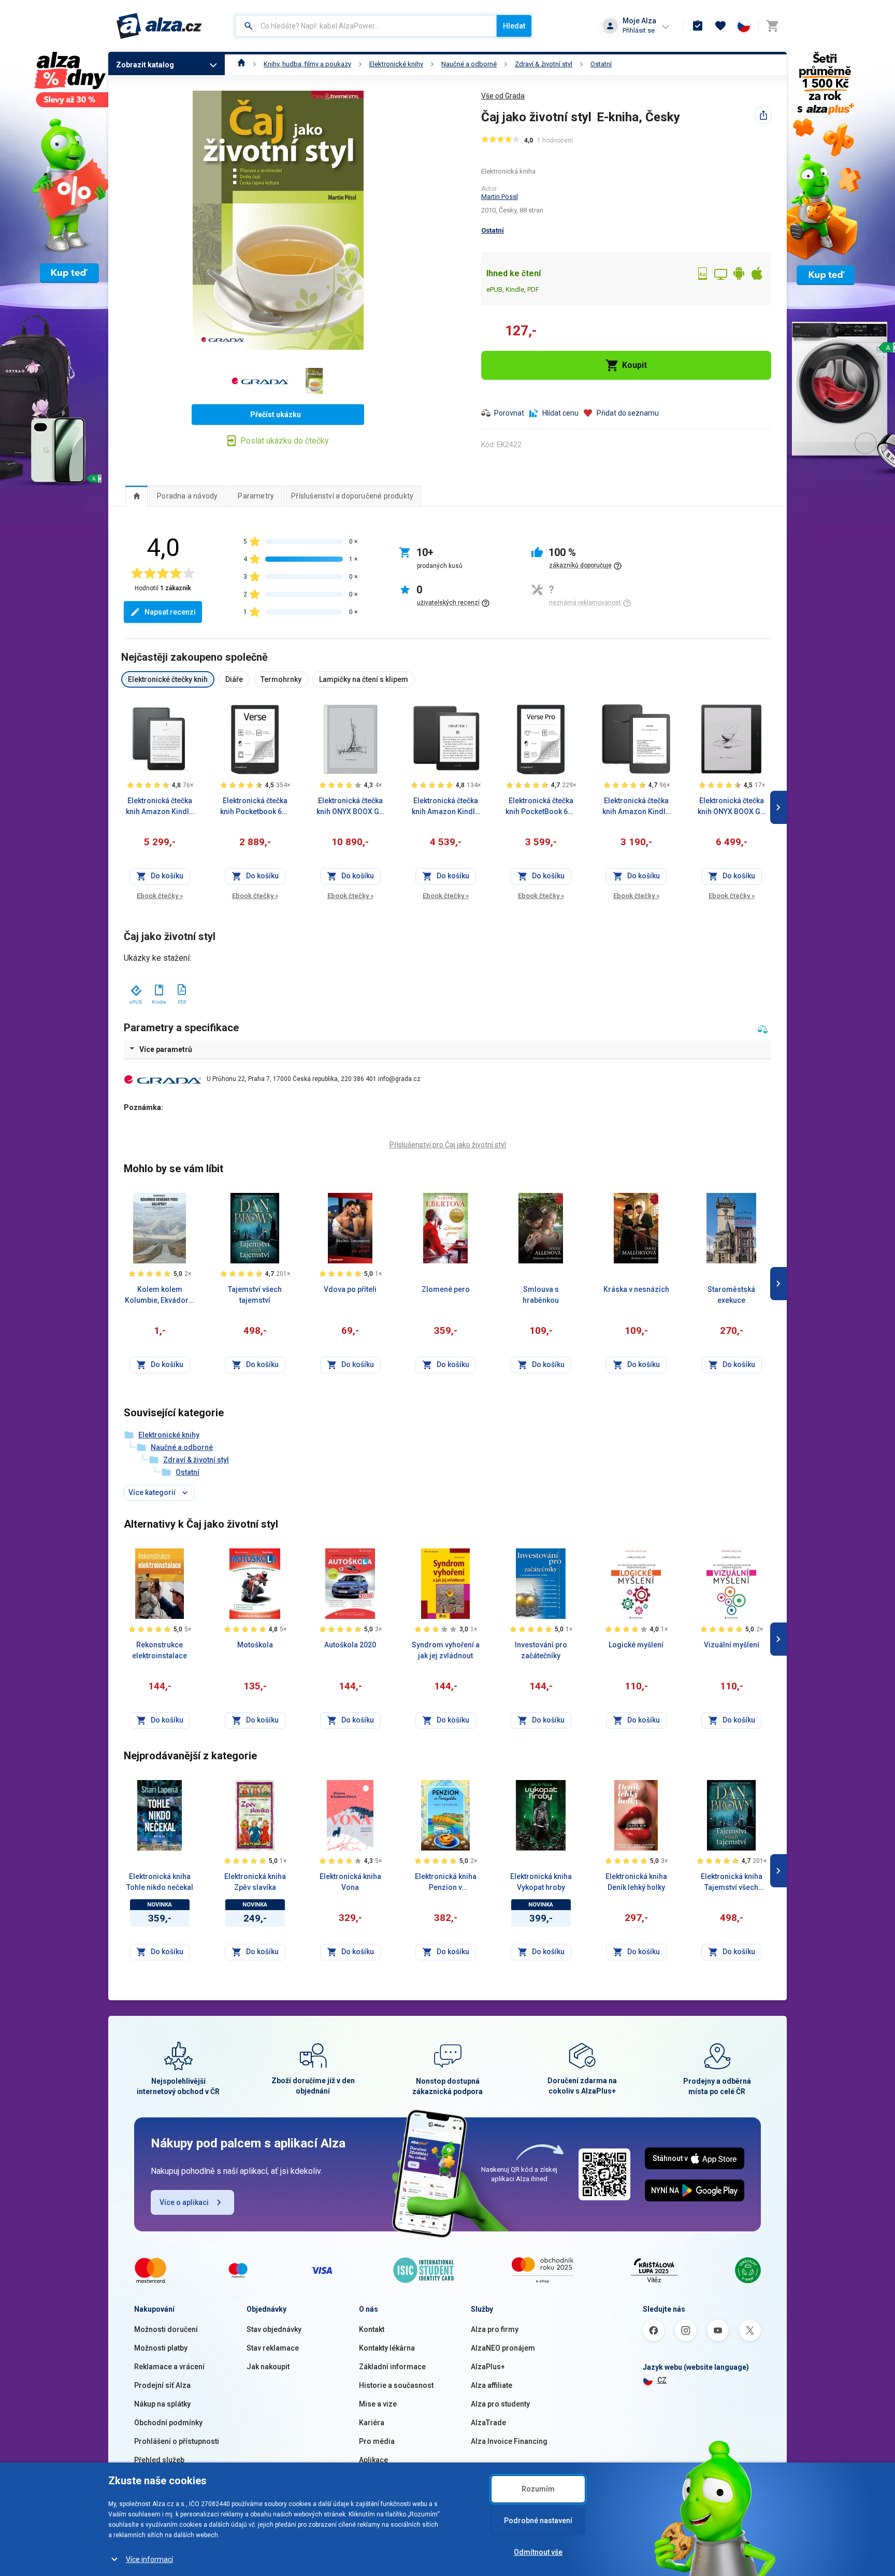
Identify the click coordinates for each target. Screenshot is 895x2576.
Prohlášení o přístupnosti (177, 2441)
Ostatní (601, 64)
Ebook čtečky (160, 896)
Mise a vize (378, 2404)
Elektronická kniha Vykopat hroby (541, 1882)
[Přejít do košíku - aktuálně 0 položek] (772, 26)
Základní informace (392, 2367)
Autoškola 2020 (350, 1645)
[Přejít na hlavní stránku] (159, 26)
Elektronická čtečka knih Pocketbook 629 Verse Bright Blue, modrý (255, 807)
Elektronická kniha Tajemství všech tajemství (732, 1883)
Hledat (514, 26)
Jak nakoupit (268, 2367)
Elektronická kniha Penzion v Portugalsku (446, 1883)
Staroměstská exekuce (731, 1295)
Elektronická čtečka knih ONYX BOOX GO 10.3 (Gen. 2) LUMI (350, 807)
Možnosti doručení (166, 2329)
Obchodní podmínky (168, 2423)
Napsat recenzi (170, 612)
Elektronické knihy (396, 64)
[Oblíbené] (720, 26)
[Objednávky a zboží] (698, 26)
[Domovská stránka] (242, 64)
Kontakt (372, 2329)
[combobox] (366, 26)
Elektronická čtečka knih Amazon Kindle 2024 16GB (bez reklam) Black (636, 807)
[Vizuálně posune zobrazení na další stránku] (778, 807)
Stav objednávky (274, 2329)
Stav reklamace (273, 2348)
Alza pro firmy (495, 2329)
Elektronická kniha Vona (350, 1882)
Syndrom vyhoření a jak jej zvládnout (446, 1650)
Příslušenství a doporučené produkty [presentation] (352, 496)
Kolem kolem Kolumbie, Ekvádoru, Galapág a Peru (160, 1296)
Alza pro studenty (500, 2404)
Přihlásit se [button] (639, 30)
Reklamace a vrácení (169, 2367)
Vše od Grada (503, 96)
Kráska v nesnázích (636, 1289)
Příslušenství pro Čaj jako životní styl (448, 1145)
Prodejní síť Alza (162, 2385)
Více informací (149, 2559)
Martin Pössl (500, 197)
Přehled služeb (159, 2460)
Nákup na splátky (162, 2404)
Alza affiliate (492, 2385)
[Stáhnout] (135, 988)
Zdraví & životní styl (544, 64)
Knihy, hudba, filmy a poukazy (307, 64)
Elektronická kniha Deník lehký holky (636, 1882)
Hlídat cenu (560, 413)
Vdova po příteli (350, 1289)
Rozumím (538, 2489)
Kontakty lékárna (387, 2348)
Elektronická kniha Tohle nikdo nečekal (160, 1882)
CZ (662, 2380)
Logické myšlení (636, 1645)
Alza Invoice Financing (509, 2441)
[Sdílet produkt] (763, 115)
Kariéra (372, 2423)
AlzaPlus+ (488, 2367)
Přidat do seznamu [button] (628, 413)
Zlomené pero (446, 1289)
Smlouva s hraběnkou (541, 1295)
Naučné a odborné (469, 64)
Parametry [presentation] (256, 496)
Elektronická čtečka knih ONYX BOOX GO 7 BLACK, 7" (732, 807)
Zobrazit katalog (145, 65)
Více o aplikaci (184, 2202)
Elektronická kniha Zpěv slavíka (255, 1882)
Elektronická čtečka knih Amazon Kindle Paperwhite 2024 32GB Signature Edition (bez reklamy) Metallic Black (160, 807)
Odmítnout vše (538, 2552)
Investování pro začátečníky (541, 1650)
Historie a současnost (396, 2385)
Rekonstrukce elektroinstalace (160, 1650)
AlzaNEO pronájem (503, 2348)
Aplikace (373, 2460)
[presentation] (136, 496)
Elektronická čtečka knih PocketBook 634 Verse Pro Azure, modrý (541, 807)
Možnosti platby (161, 2348)
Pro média (377, 2441)
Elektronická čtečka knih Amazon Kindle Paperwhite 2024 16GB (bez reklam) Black (445, 807)
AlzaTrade (488, 2423)
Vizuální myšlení (732, 1645)
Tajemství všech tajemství (255, 1295)
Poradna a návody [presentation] (187, 496)
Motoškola (255, 1645)
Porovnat (509, 413)
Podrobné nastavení (538, 2521)
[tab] (136, 496)
